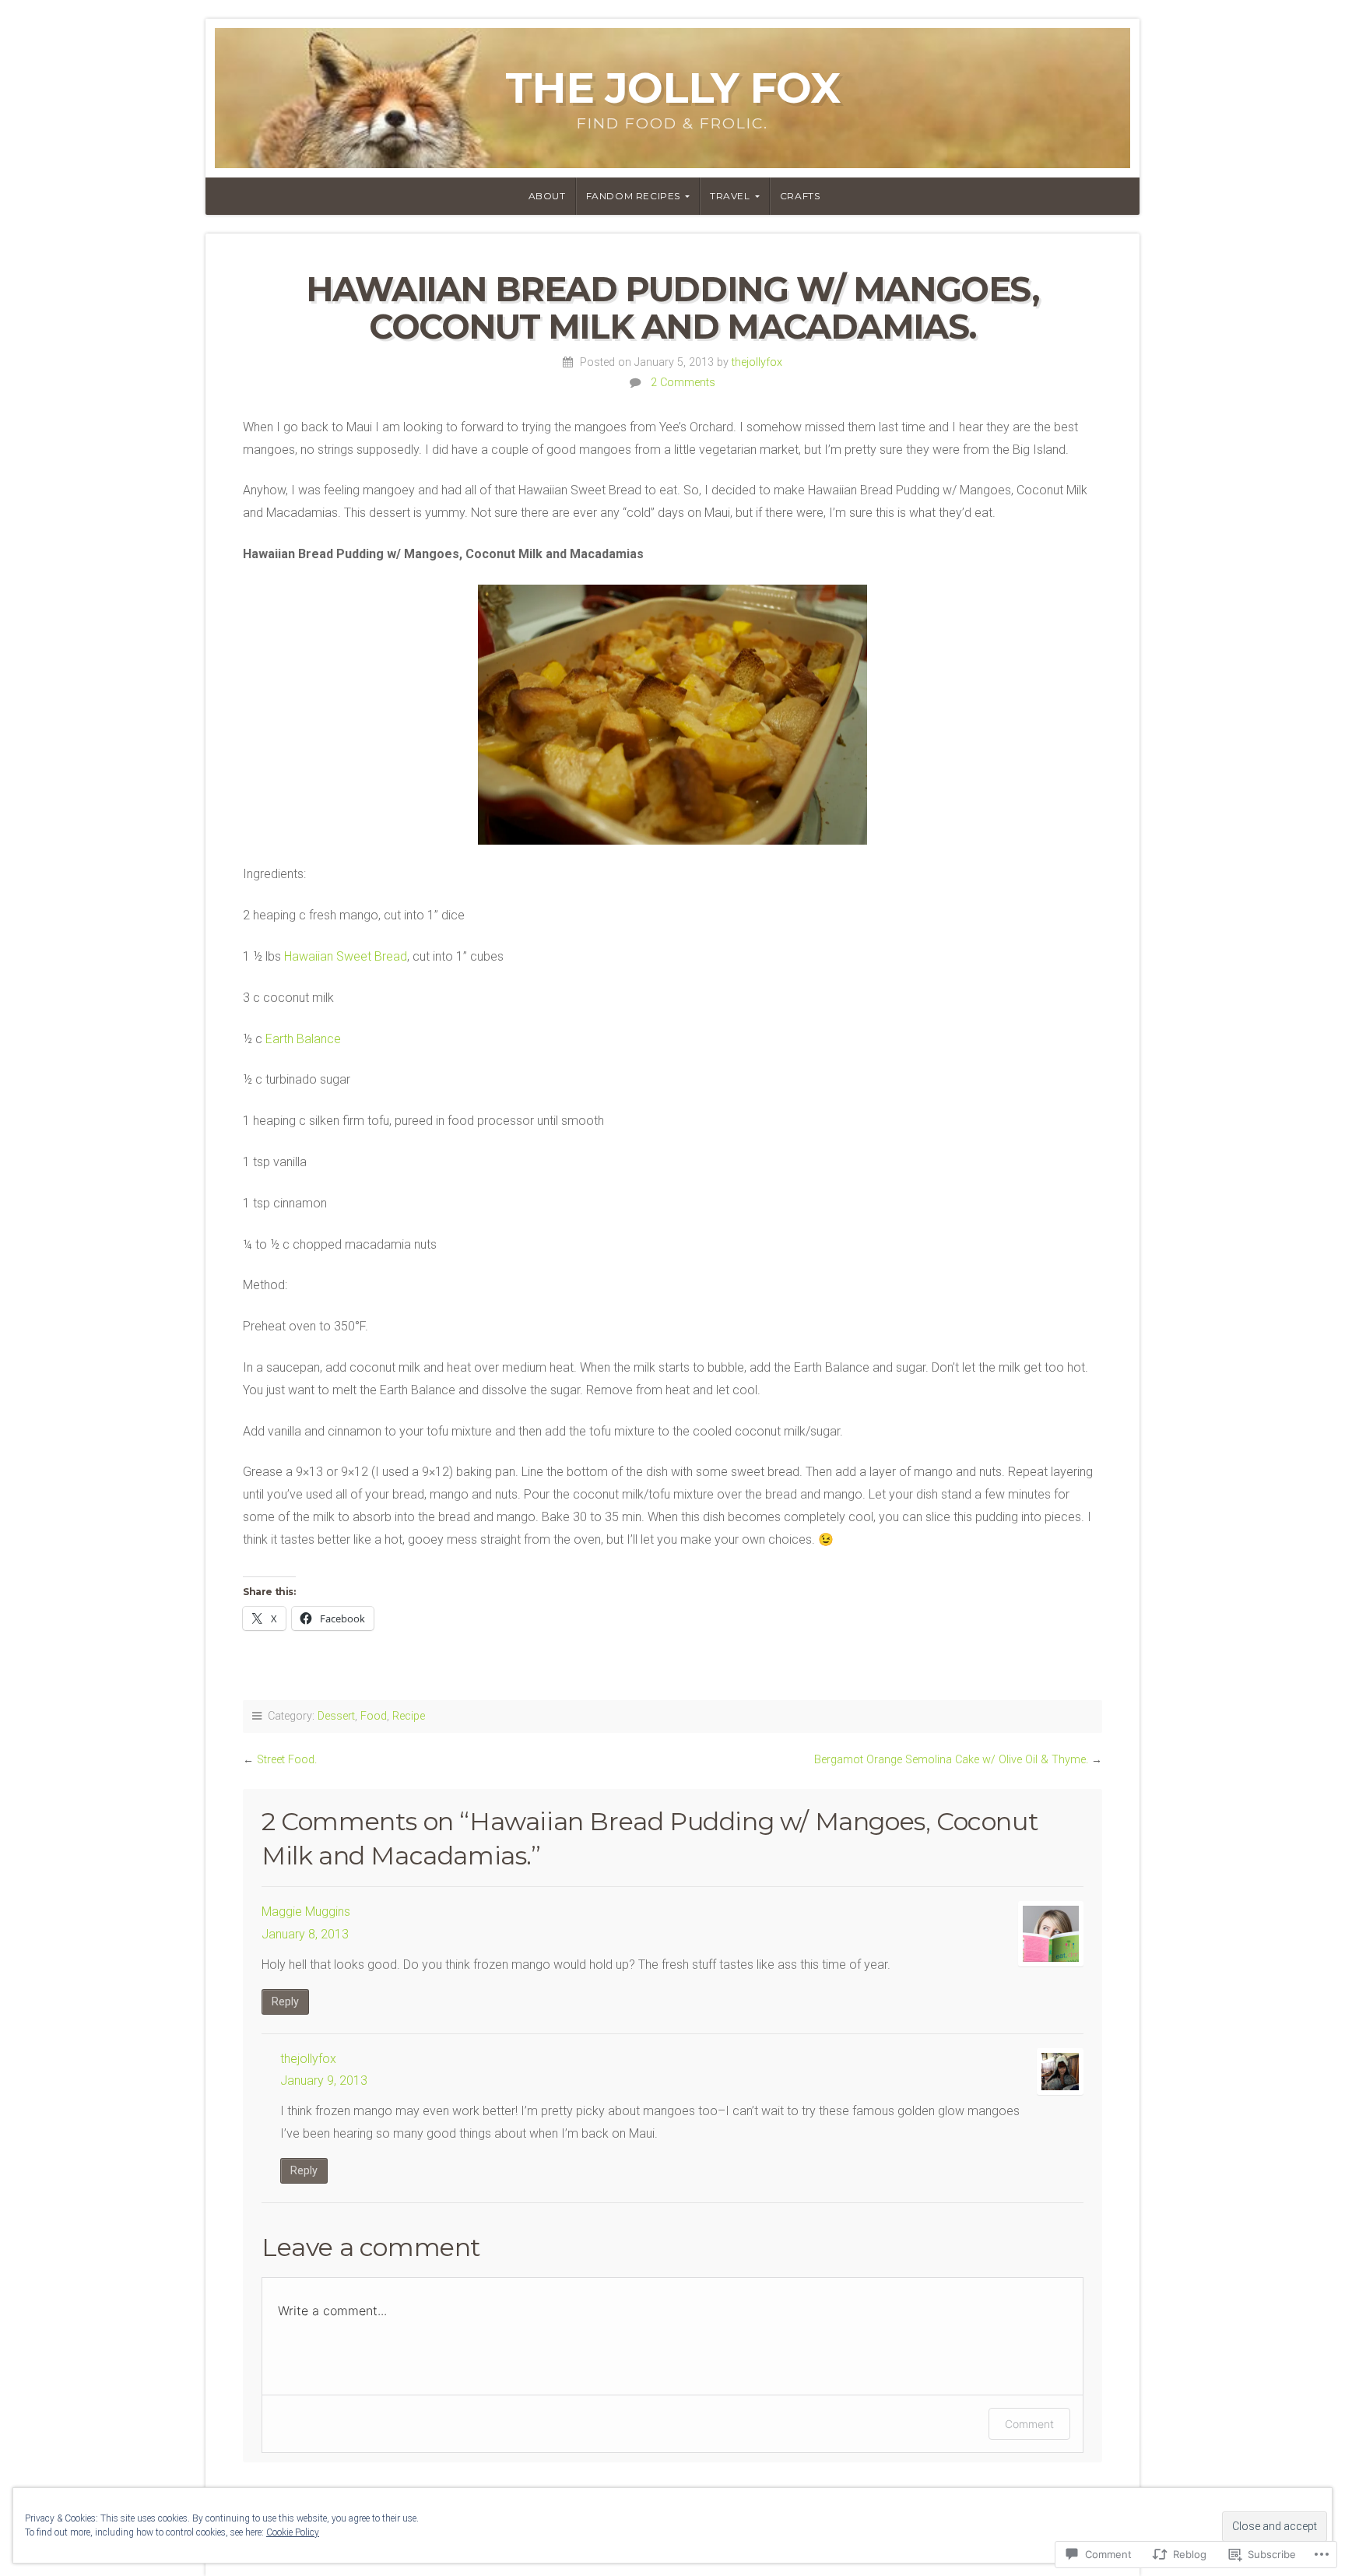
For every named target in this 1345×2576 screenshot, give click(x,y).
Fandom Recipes (633, 196)
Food (374, 1716)
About (547, 196)
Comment (1029, 2424)
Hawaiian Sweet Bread (346, 956)
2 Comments (683, 383)
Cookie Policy (293, 2532)
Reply (285, 2002)
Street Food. (287, 1760)
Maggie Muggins (306, 1912)
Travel (730, 196)
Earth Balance (303, 1039)
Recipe (409, 1716)
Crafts (800, 196)
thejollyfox (757, 362)
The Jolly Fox (672, 88)
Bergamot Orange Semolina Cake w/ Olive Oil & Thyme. (951, 1760)
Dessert (336, 1716)
